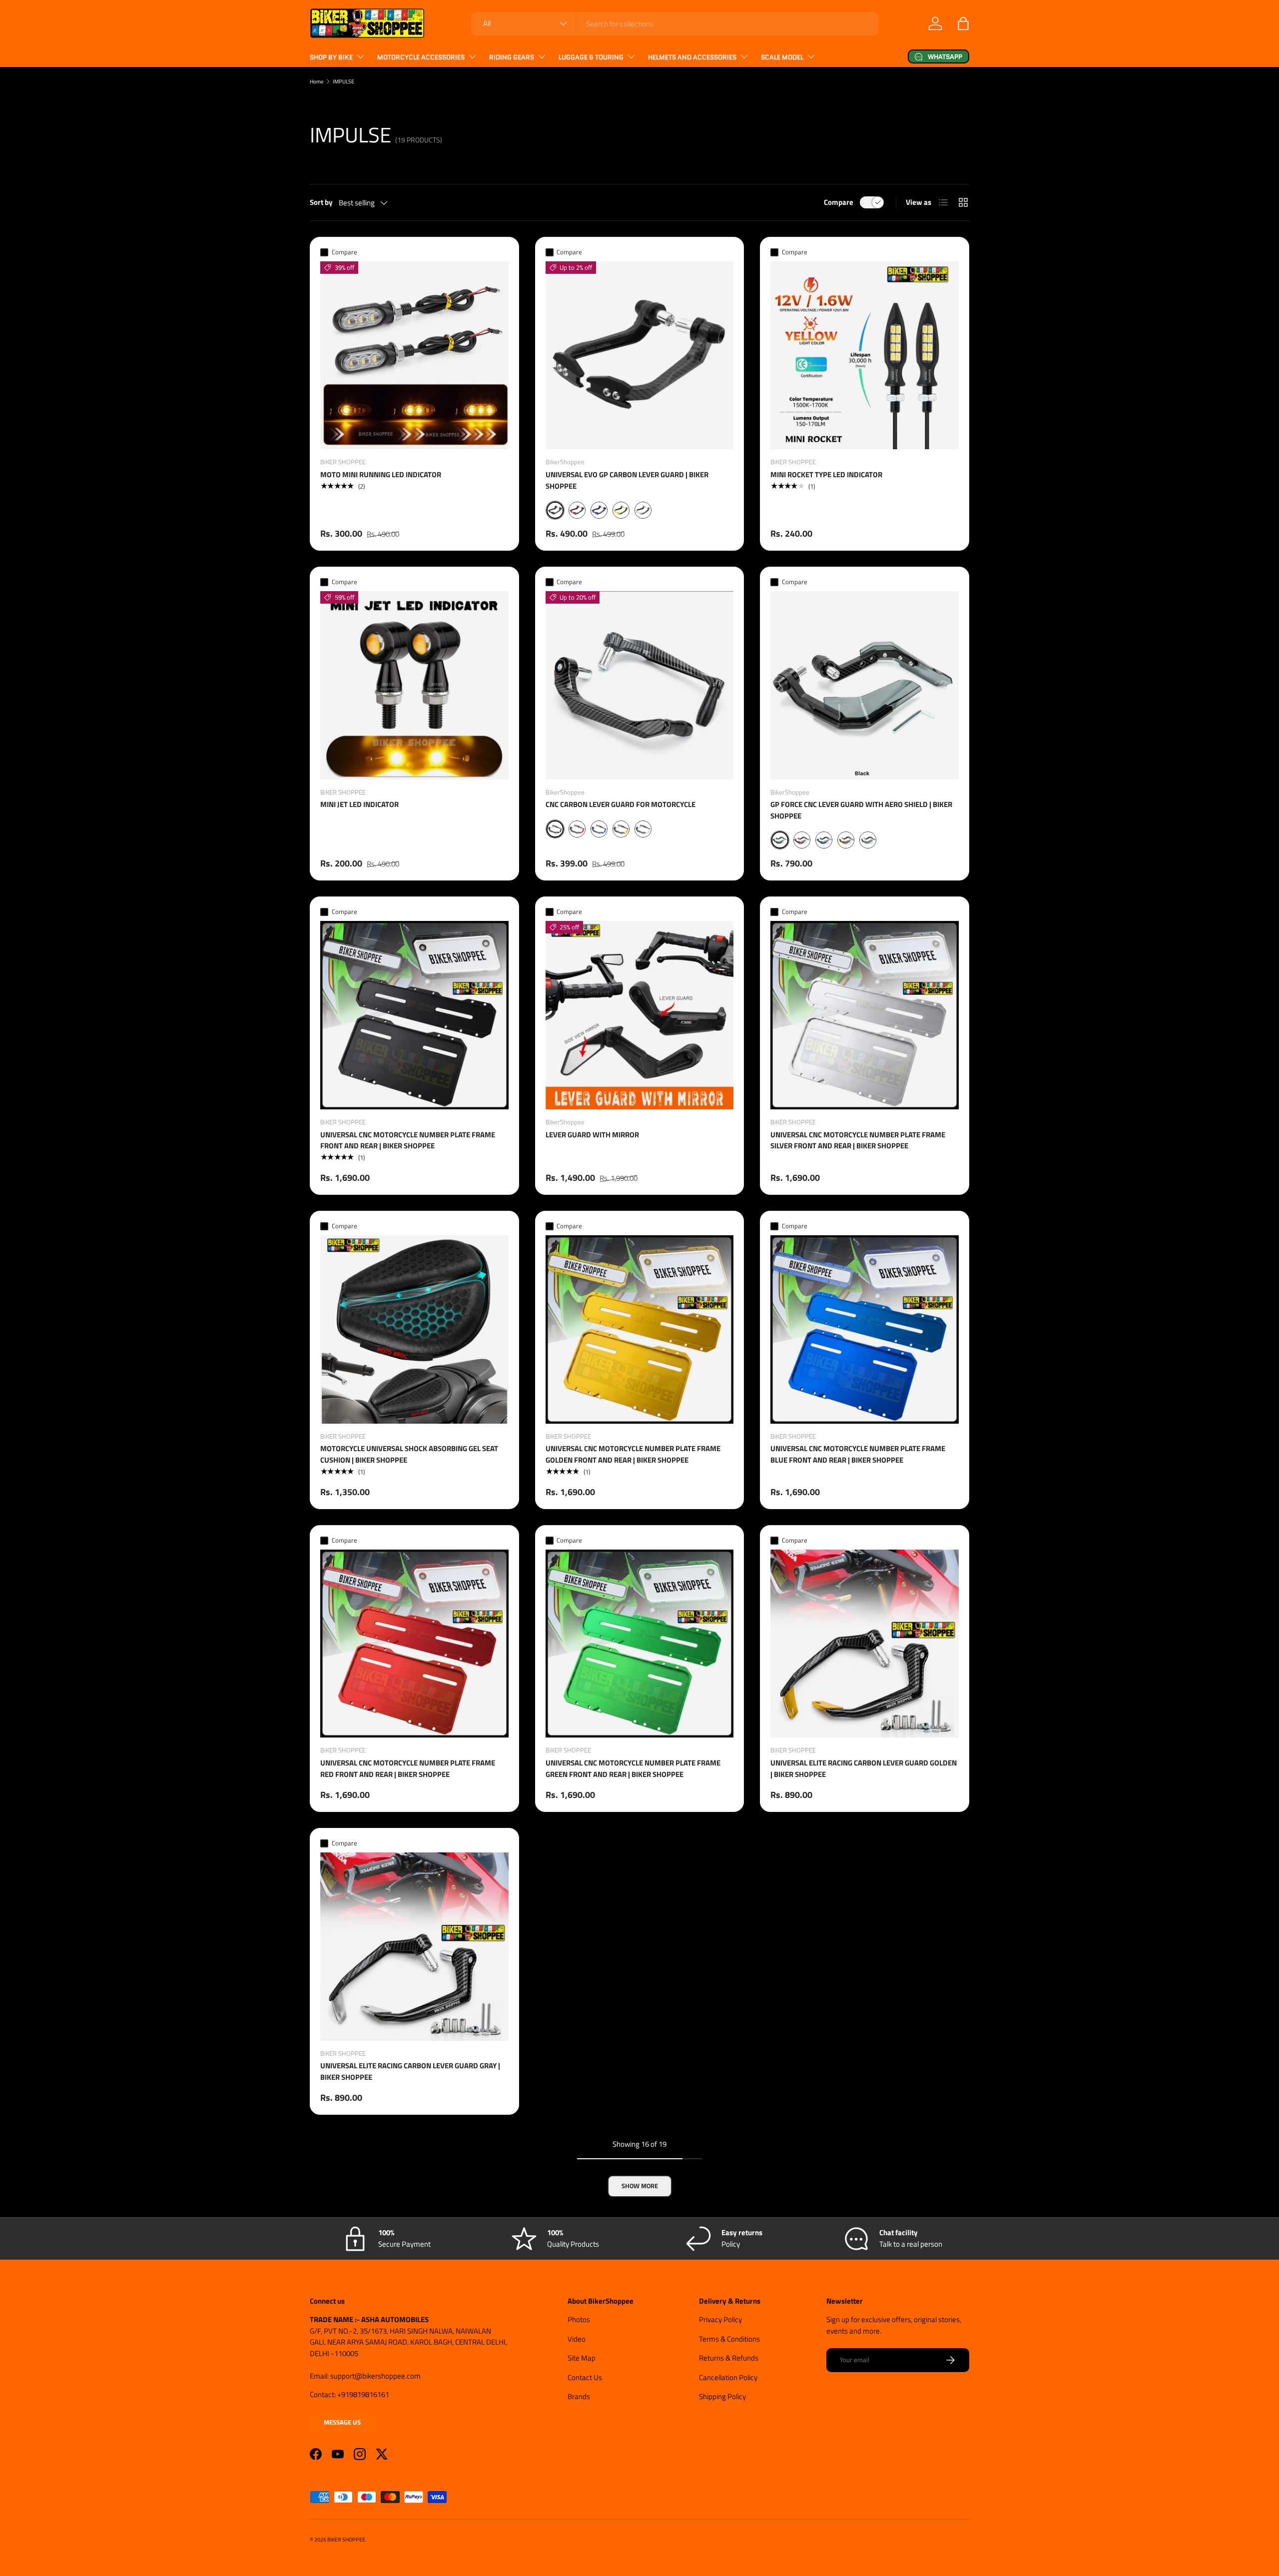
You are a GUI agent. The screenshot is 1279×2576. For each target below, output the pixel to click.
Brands (579, 2396)
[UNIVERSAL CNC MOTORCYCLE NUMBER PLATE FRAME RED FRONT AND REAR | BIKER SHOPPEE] (414, 1644)
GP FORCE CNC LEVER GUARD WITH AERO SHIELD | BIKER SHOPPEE (861, 810)
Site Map (582, 2358)
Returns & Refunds (729, 2358)
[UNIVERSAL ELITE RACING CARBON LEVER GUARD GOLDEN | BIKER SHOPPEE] (865, 1644)
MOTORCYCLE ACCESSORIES (421, 57)
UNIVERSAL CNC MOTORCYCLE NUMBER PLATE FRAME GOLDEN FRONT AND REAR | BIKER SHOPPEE (633, 1454)
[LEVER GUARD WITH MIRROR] (640, 1015)
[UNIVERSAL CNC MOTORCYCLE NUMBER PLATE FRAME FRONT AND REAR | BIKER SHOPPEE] (414, 1015)
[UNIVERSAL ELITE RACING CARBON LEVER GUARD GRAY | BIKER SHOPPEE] (414, 1947)
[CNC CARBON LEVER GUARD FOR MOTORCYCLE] (640, 685)
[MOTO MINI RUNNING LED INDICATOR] (414, 356)
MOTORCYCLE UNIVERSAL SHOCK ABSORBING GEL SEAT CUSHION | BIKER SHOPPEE (409, 1454)
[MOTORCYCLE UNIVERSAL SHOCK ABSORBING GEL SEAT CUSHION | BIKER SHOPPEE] (414, 1329)
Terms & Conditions (729, 2339)
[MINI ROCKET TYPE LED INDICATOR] (865, 356)
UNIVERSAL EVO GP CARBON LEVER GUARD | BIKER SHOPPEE (627, 480)
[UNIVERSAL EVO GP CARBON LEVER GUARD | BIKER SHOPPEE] (640, 356)
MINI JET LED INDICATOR (359, 804)
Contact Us (585, 2377)
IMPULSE (343, 81)
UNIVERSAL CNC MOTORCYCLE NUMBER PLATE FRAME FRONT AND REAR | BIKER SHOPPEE (408, 1140)
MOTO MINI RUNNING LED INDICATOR (381, 474)
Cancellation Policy (728, 2377)
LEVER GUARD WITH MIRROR (592, 1135)
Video (577, 2339)
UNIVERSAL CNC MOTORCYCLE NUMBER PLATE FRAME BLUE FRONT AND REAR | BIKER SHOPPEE (858, 1454)
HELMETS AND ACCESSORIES (692, 57)
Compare (839, 202)
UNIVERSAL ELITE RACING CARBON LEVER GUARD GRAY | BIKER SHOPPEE (410, 2071)
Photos (579, 2319)
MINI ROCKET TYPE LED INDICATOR (826, 474)
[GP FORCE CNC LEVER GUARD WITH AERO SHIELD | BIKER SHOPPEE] (865, 685)
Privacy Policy (720, 2319)
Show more (640, 2186)
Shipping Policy (722, 2396)
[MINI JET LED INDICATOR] (414, 685)
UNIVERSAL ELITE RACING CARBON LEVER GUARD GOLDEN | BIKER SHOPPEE (864, 1768)
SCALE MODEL (782, 57)
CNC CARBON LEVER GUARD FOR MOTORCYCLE (621, 804)
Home (317, 81)
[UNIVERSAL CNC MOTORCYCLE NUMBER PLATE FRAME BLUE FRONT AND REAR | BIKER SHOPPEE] (865, 1329)
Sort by (321, 202)
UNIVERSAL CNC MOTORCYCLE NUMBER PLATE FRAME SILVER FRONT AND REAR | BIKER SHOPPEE (858, 1140)
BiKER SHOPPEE (346, 2539)
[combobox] (675, 24)
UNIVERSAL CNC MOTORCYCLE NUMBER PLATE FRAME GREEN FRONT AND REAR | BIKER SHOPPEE (633, 1768)
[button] (963, 23)
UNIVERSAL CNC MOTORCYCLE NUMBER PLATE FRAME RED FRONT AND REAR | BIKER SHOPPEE (408, 1768)
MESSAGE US (342, 2422)
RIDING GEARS (512, 57)
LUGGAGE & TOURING (591, 57)
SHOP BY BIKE (331, 57)
